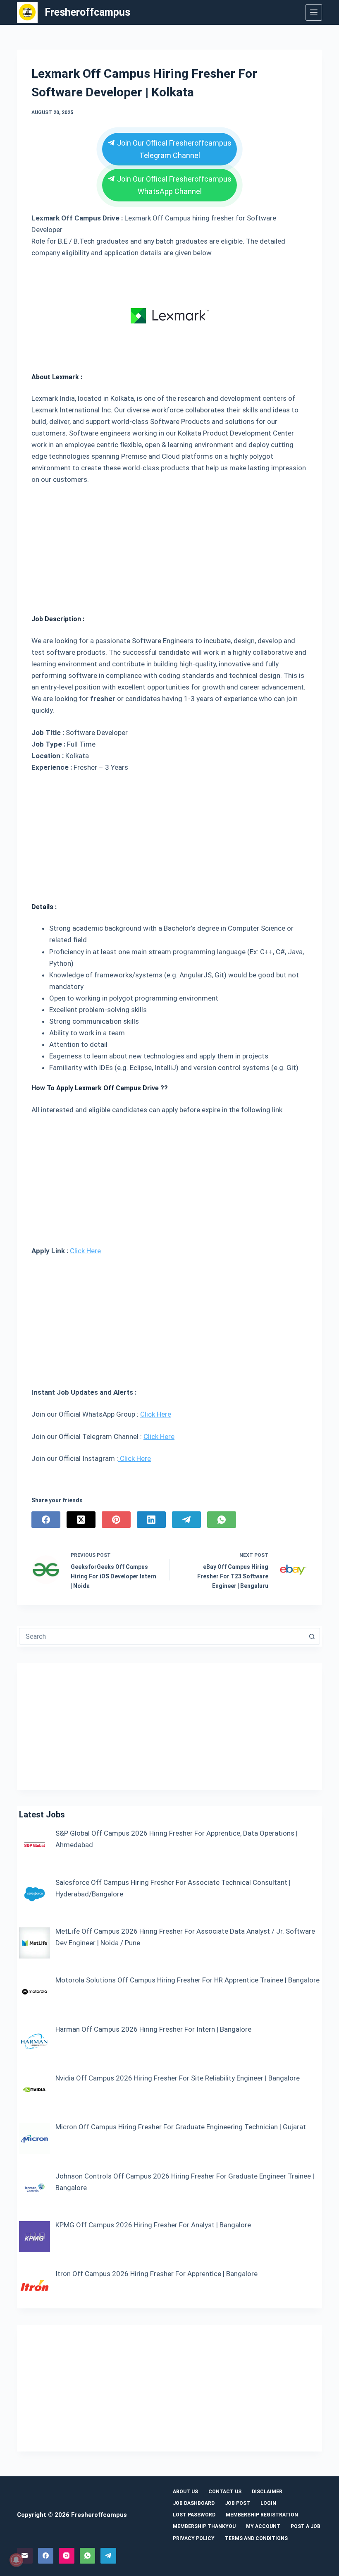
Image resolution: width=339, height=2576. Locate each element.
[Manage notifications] (16, 2560)
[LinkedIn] (151, 1520)
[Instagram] (67, 2556)
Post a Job (306, 2526)
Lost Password (194, 2515)
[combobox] (162, 1636)
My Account (263, 2526)
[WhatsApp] (222, 1520)
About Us (185, 2492)
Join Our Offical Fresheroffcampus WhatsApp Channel (174, 185)
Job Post (238, 2503)
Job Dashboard (194, 2503)
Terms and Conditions (256, 2538)
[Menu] (314, 12)
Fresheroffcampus (87, 12)
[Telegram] (186, 1520)
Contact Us (225, 2492)
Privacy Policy (194, 2538)
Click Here (85, 1251)
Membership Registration (262, 2515)
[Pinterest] (116, 1520)
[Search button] (312, 1636)
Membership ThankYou (204, 2526)
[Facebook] (46, 1520)
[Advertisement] (169, 546)
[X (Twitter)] (81, 1520)
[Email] (25, 2556)
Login (268, 2503)
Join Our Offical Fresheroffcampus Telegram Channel (174, 149)
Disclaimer (267, 2492)
